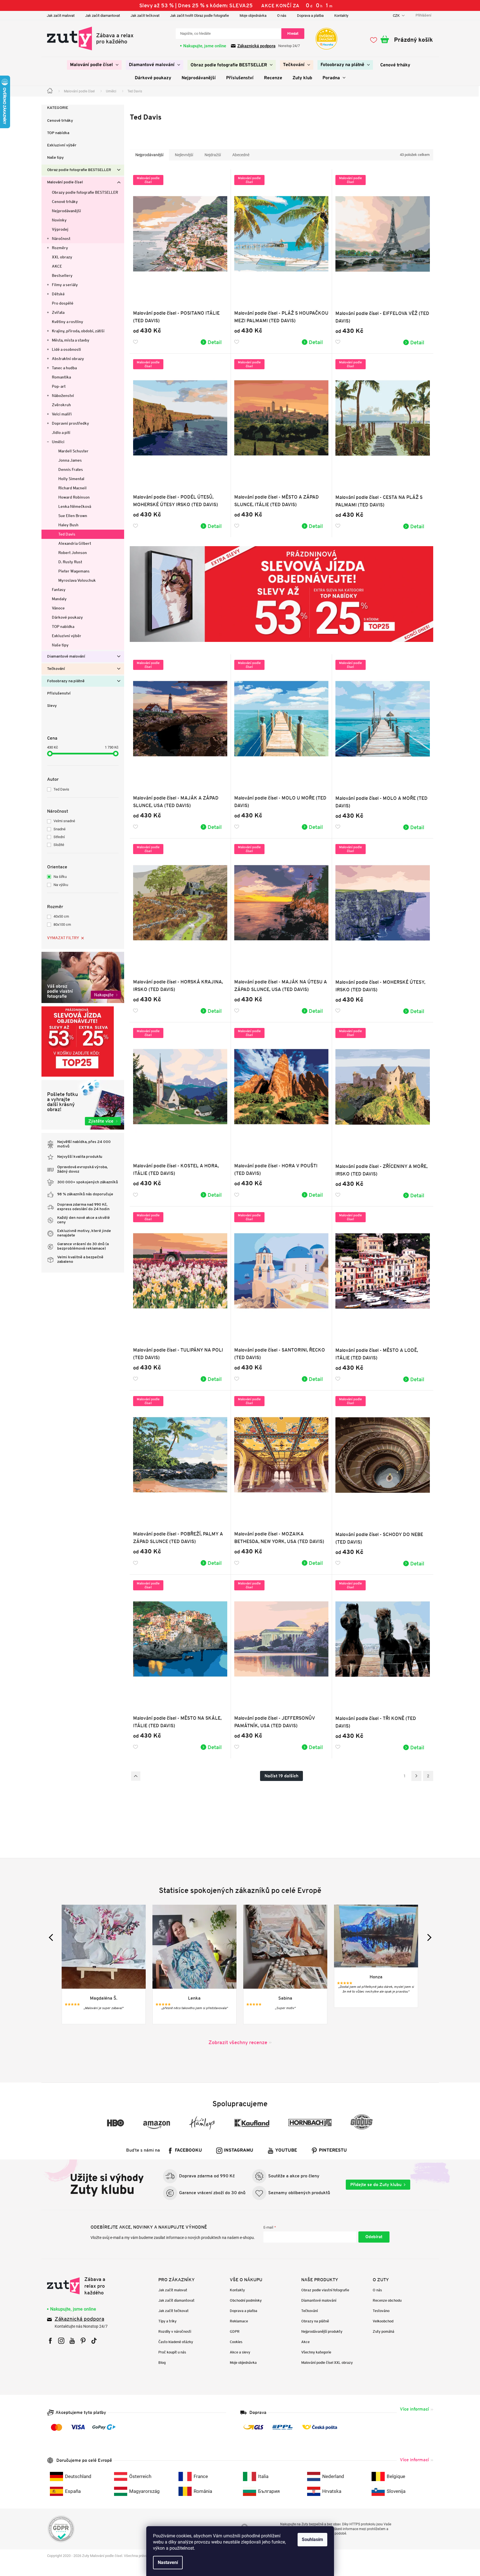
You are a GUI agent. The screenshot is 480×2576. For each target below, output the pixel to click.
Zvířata (58, 312)
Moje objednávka (253, 16)
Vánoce (58, 608)
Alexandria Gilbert (75, 543)
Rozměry (60, 248)
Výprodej (60, 229)
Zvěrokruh (61, 405)
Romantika (61, 377)
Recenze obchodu (387, 2300)
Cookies (236, 2342)
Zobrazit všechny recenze (238, 2042)
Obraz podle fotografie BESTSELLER (79, 170)
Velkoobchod (383, 2321)
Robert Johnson (73, 553)
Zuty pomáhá (383, 2331)
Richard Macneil (72, 488)
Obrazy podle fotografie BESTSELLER (85, 192)
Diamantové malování (66, 657)
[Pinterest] (83, 2341)
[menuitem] (94, 65)
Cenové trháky (60, 121)
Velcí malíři (62, 414)
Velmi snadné (64, 821)
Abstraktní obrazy (68, 359)
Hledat (293, 33)
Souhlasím (312, 2539)
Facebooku (188, 2150)
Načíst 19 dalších (281, 1776)
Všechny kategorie (316, 2352)
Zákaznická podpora (256, 46)
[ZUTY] (83, 2286)
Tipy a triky (167, 2321)
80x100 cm (62, 924)
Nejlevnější (184, 155)
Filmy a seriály (65, 285)
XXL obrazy (62, 257)
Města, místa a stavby (71, 340)
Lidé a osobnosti (66, 349)
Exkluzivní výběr (62, 145)
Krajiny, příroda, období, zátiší (78, 331)
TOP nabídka (58, 133)
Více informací (414, 2409)
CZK (397, 16)
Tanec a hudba (64, 368)
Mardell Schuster (73, 451)
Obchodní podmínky (246, 2300)
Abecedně (241, 155)
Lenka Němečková (75, 506)
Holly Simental (71, 479)
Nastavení (168, 2562)
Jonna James (70, 460)
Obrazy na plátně (315, 2321)
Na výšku (61, 885)
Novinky (59, 220)
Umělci (58, 442)
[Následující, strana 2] (416, 1776)
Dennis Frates (71, 469)
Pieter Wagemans (74, 571)
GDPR (235, 2331)
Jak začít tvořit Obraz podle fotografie (200, 16)
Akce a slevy (240, 2352)
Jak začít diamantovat (103, 16)
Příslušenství (59, 694)
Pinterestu (333, 2150)
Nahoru (136, 1776)
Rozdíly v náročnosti (175, 2331)
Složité (59, 845)
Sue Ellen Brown (73, 516)
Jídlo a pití (61, 433)
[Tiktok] (94, 2341)
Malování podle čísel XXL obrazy (327, 2363)
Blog (162, 2363)
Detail (215, 342)
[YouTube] (72, 2341)
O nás (282, 16)
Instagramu (239, 2150)
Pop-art (59, 386)
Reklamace (239, 2321)
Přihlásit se (374, 2237)
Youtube (286, 2150)
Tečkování (56, 669)
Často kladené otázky (176, 2342)
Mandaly (59, 599)
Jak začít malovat (61, 16)
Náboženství (63, 396)
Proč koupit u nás (172, 2352)
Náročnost (61, 239)
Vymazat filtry (63, 938)
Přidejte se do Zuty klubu (376, 2185)
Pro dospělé (63, 303)
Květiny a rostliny (68, 322)
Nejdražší (213, 155)
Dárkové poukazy (67, 617)
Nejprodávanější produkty (322, 2331)
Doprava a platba (310, 16)
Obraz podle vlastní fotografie (325, 2290)
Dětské (58, 294)
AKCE (57, 266)
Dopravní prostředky (70, 423)
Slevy (52, 706)
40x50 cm (61, 916)
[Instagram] (61, 2341)
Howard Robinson (74, 497)
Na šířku (60, 877)
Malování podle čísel (65, 182)
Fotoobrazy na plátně (66, 681)
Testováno (381, 2311)
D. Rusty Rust (70, 562)
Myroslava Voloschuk (77, 580)
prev (52, 1937)
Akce (305, 2342)
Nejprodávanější (66, 211)
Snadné (60, 829)
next (428, 1937)
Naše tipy (55, 158)
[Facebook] (50, 2341)
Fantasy (59, 590)
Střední (59, 837)
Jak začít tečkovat (145, 16)
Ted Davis (67, 534)
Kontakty (341, 16)
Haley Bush (68, 525)
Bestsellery (62, 275)
